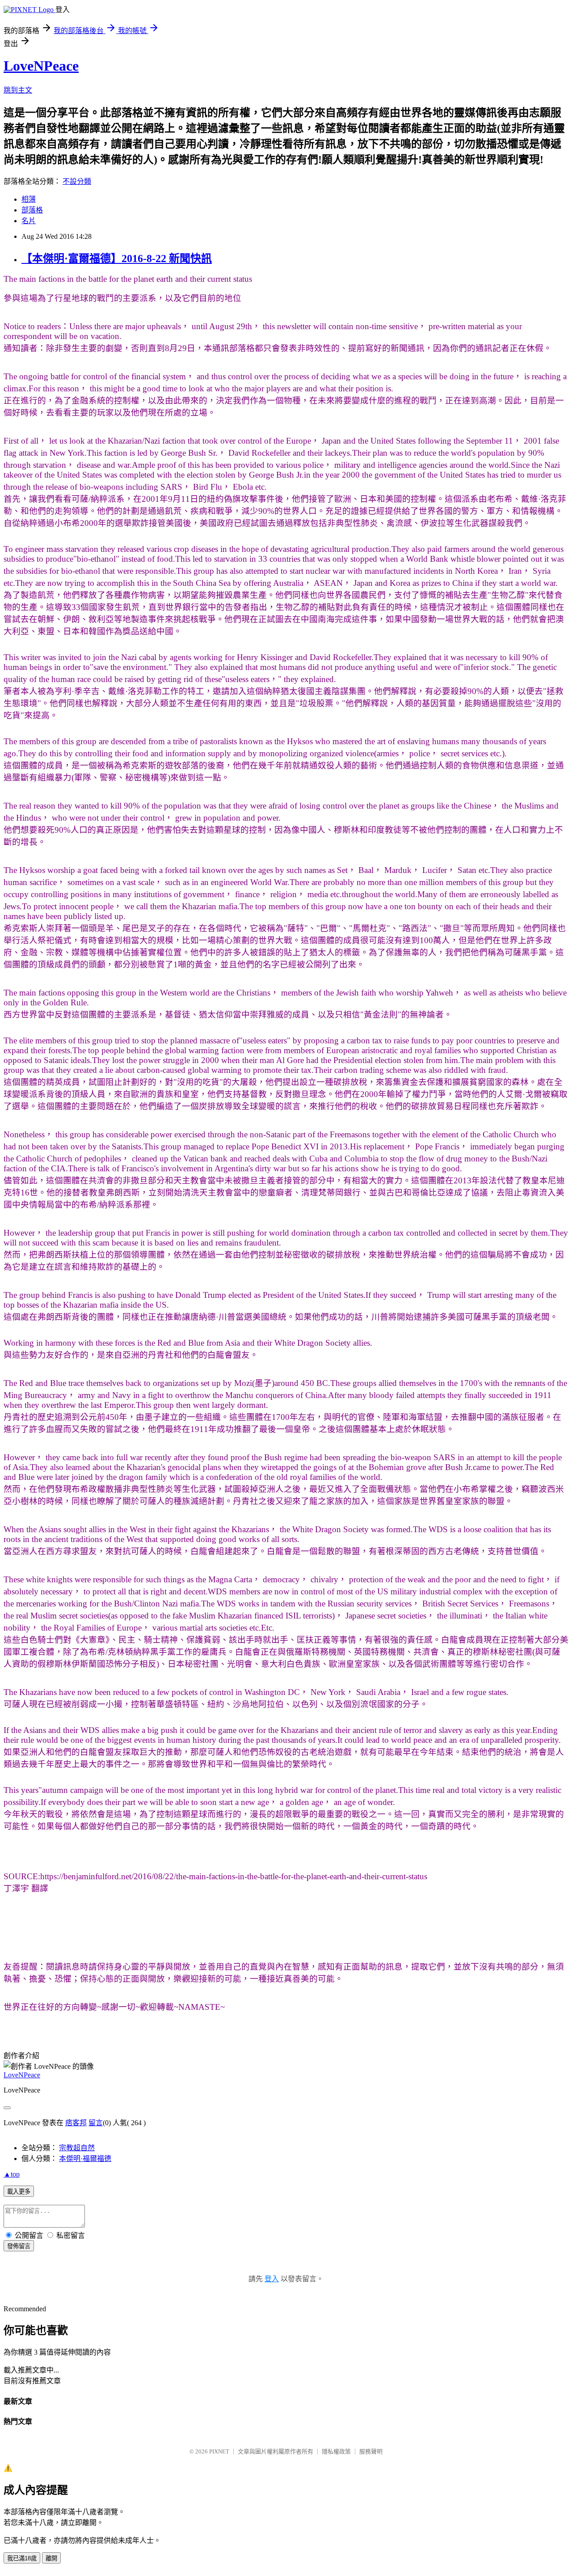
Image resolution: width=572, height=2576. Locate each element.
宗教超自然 (77, 2148)
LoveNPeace (41, 66)
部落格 (32, 210)
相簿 (29, 199)
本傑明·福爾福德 (85, 2159)
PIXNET (219, 2451)
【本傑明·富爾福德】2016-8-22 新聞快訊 (117, 258)
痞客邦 (76, 2123)
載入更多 (19, 2192)
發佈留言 (19, 2246)
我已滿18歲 (22, 2558)
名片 (29, 221)
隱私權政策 (336, 2451)
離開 (51, 2558)
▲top (12, 2174)
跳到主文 (18, 90)
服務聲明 (371, 2451)
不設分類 (77, 181)
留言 (96, 2123)
